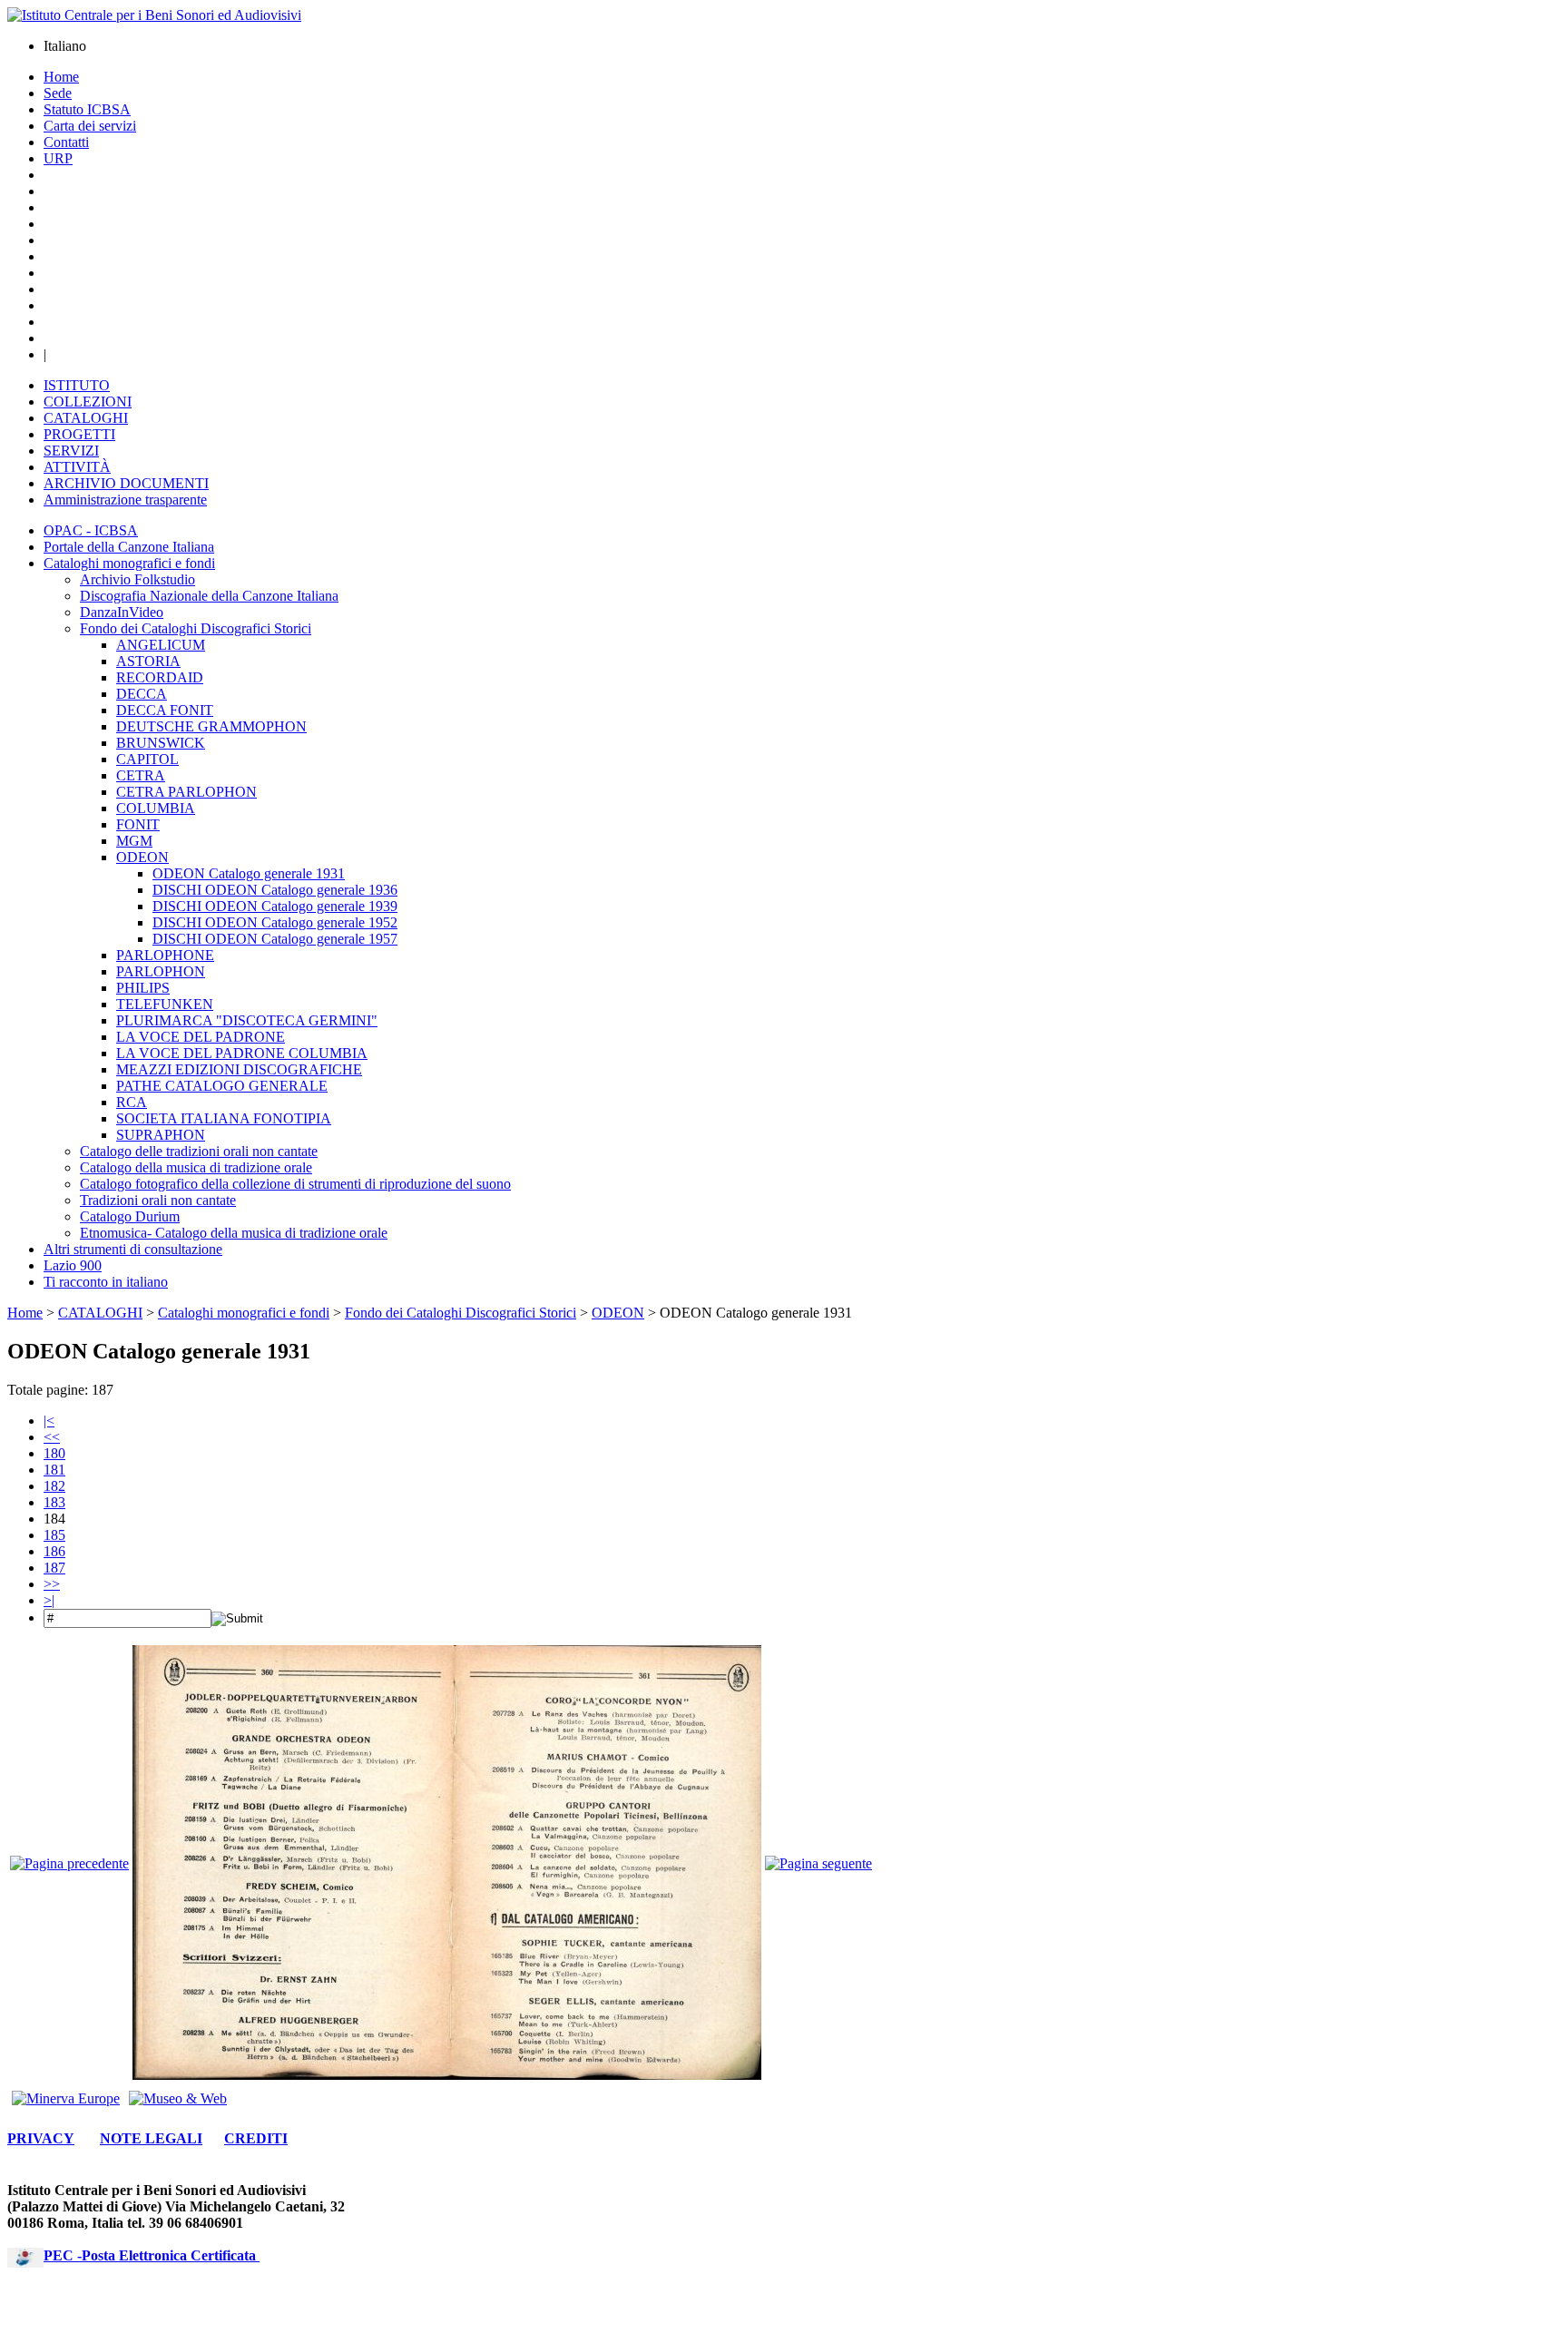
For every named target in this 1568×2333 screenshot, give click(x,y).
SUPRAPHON (161, 1135)
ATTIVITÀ (77, 467)
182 (54, 1486)
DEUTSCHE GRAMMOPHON (211, 726)
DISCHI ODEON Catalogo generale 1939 (275, 906)
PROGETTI (79, 434)
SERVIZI (71, 451)
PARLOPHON (161, 971)
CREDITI (256, 2138)
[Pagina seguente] (818, 1863)
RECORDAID (160, 677)
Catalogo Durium (130, 1216)
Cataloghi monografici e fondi (129, 563)
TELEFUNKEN (165, 1004)
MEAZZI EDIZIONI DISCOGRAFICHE (239, 1069)
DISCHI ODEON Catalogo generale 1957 (275, 939)
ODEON (142, 857)
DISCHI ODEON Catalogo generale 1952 (275, 922)
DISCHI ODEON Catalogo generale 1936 (275, 890)
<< (52, 1437)
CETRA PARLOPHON (186, 792)
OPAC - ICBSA (91, 530)
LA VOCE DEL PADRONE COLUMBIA (242, 1053)
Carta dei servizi (90, 126)
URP (58, 158)
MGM (134, 841)
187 (54, 1568)
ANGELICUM (161, 645)
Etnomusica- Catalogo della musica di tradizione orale (234, 1233)
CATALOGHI (86, 418)
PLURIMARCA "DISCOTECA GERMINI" (247, 1020)
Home (61, 77)
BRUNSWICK (161, 743)
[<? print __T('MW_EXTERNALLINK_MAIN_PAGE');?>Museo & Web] (178, 2098)
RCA (132, 1102)
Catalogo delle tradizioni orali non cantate (199, 1151)
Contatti (66, 142)
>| (49, 1600)
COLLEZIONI (88, 402)
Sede (58, 93)
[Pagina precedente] (69, 1863)
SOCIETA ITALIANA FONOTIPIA (224, 1118)
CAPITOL (147, 759)
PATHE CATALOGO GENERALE (222, 1086)
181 (54, 1470)
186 (54, 1551)
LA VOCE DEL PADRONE (201, 1037)
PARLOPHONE (165, 955)
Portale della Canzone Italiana (129, 547)
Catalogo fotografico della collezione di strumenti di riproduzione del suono (295, 1184)
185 (54, 1535)
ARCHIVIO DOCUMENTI (126, 483)
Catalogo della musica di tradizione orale (196, 1167)
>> (52, 1584)
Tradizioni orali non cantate (158, 1200)
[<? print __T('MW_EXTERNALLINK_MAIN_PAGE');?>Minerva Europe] (66, 2098)
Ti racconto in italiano (106, 1282)
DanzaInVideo (122, 612)
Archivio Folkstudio (137, 579)
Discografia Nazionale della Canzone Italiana (209, 596)
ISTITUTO (77, 385)
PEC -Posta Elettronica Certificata (152, 2255)
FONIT (138, 824)
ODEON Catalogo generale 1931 (249, 873)
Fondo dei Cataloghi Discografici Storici (196, 628)
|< (49, 1421)
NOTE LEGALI (151, 2138)
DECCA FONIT (165, 710)
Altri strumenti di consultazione (133, 1249)
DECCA (142, 694)
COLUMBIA (156, 808)
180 (54, 1453)
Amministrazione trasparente (125, 500)
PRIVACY (41, 2138)
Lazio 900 (73, 1265)
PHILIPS (143, 988)
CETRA (141, 775)
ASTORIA (148, 661)
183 (54, 1502)
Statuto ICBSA (87, 109)
